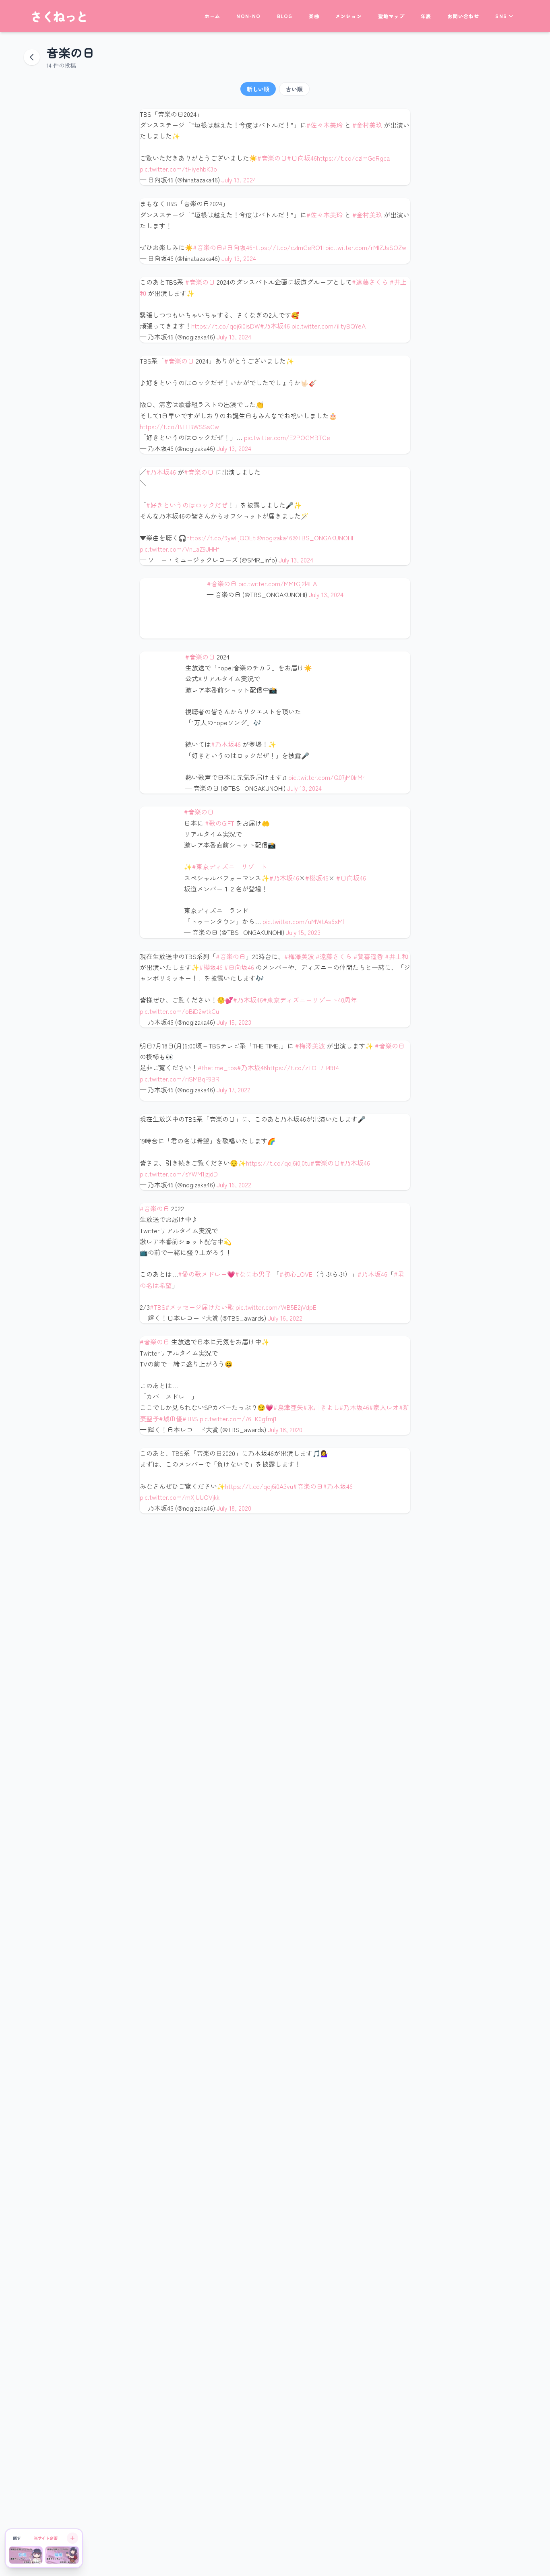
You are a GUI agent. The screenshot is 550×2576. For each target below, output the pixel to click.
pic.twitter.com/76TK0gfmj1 (238, 1418)
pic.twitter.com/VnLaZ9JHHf (180, 549)
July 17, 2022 (234, 1090)
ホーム (213, 16)
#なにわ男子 (253, 1274)
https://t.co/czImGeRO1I (288, 247)
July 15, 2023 (303, 932)
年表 (426, 16)
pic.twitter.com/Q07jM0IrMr (327, 777)
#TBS (158, 1307)
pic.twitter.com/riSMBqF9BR (180, 1079)
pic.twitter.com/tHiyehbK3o (178, 169)
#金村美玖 (367, 125)
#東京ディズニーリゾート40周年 (310, 1000)
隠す (17, 2538)
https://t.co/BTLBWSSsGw (179, 426)
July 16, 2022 (234, 1185)
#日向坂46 (302, 158)
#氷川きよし (321, 1407)
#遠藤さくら (370, 282)
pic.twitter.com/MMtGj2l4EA (278, 583)
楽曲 (314, 16)
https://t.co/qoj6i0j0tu (278, 1163)
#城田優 (171, 1418)
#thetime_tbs (217, 1067)
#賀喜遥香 (368, 956)
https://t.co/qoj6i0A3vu (259, 1486)
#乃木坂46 (275, 326)
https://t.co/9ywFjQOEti (221, 538)
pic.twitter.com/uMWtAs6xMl (303, 921)
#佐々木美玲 (325, 125)
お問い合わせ (463, 16)
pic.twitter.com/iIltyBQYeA (329, 326)
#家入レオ (384, 1407)
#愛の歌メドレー (203, 1274)
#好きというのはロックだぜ (187, 505)
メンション (349, 16)
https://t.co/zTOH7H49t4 (303, 1067)
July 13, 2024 (239, 180)
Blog (285, 16)
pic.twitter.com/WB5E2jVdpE (276, 1307)
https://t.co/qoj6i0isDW (226, 326)
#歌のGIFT (220, 823)
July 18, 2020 (285, 1429)
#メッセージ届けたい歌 (200, 1307)
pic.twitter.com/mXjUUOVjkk (180, 1497)
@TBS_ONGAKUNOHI (323, 538)
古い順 (294, 89)
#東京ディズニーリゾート (230, 866)
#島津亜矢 (288, 1407)
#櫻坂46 (317, 878)
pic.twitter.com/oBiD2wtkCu (179, 1011)
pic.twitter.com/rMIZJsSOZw (366, 247)
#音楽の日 (272, 158)
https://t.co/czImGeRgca (353, 158)
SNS (501, 16)
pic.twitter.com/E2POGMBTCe (287, 437)
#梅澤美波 (299, 956)
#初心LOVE (296, 1274)
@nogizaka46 (274, 538)
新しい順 (258, 89)
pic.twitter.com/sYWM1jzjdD (179, 1174)
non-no (248, 16)
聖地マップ (391, 16)
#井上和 (397, 956)
